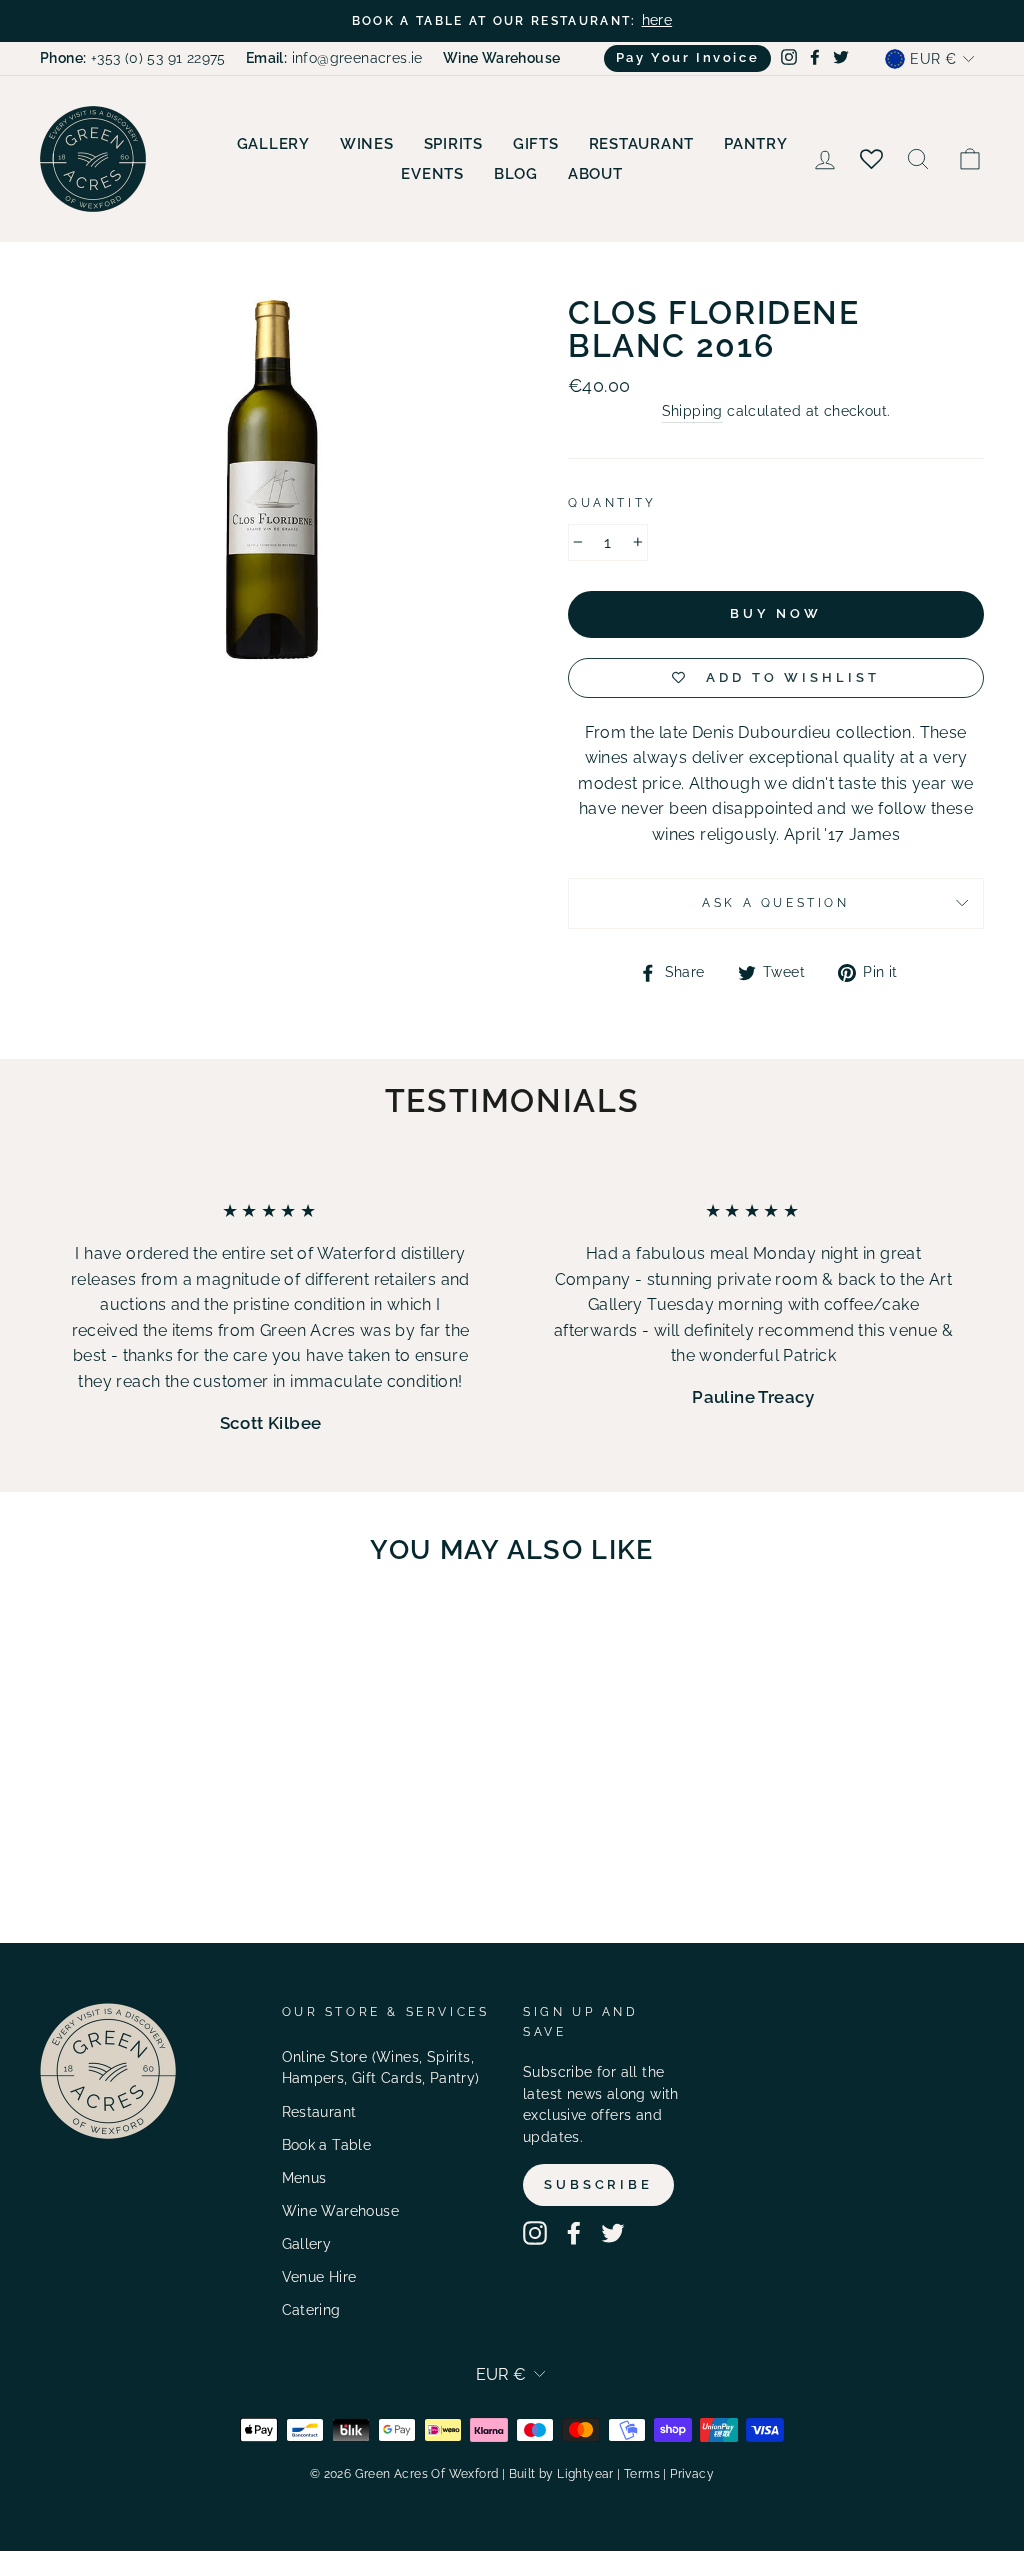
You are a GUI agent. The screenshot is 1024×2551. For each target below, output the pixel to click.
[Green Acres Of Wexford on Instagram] (535, 2233)
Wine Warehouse (341, 2211)
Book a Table (327, 2145)
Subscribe (598, 2184)
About (595, 174)
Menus (304, 2178)
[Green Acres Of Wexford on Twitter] (613, 2233)
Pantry (756, 144)
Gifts (536, 144)
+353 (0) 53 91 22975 (133, 58)
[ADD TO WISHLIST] (186, 1639)
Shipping (692, 411)
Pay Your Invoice (688, 57)
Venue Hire (319, 2277)
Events (432, 174)
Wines (367, 144)
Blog (516, 174)
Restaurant (642, 144)
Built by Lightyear (561, 2474)
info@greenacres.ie (334, 58)
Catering (311, 2310)
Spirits (453, 144)
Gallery (273, 144)
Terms (642, 2474)
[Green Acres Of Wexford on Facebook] (574, 2233)
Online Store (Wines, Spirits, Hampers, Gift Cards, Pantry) (381, 2068)
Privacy (692, 2474)
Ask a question (775, 903)
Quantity (612, 503)
